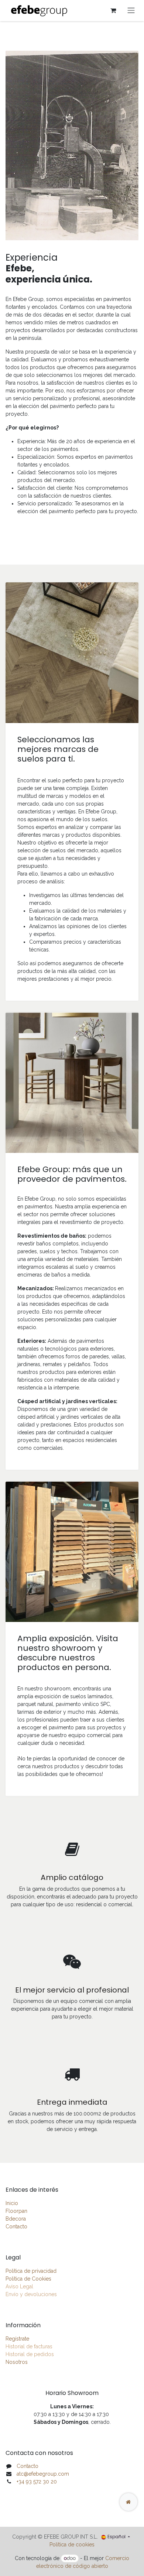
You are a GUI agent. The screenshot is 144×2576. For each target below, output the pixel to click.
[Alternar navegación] (131, 11)
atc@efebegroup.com (43, 2474)
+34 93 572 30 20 (37, 2482)
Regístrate (17, 2339)
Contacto (16, 2227)
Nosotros (17, 2362)
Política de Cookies (28, 2279)
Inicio (12, 2203)
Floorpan (16, 2211)
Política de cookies (72, 2545)
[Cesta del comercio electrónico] (113, 10)
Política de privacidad (31, 2271)
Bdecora (16, 2219)
